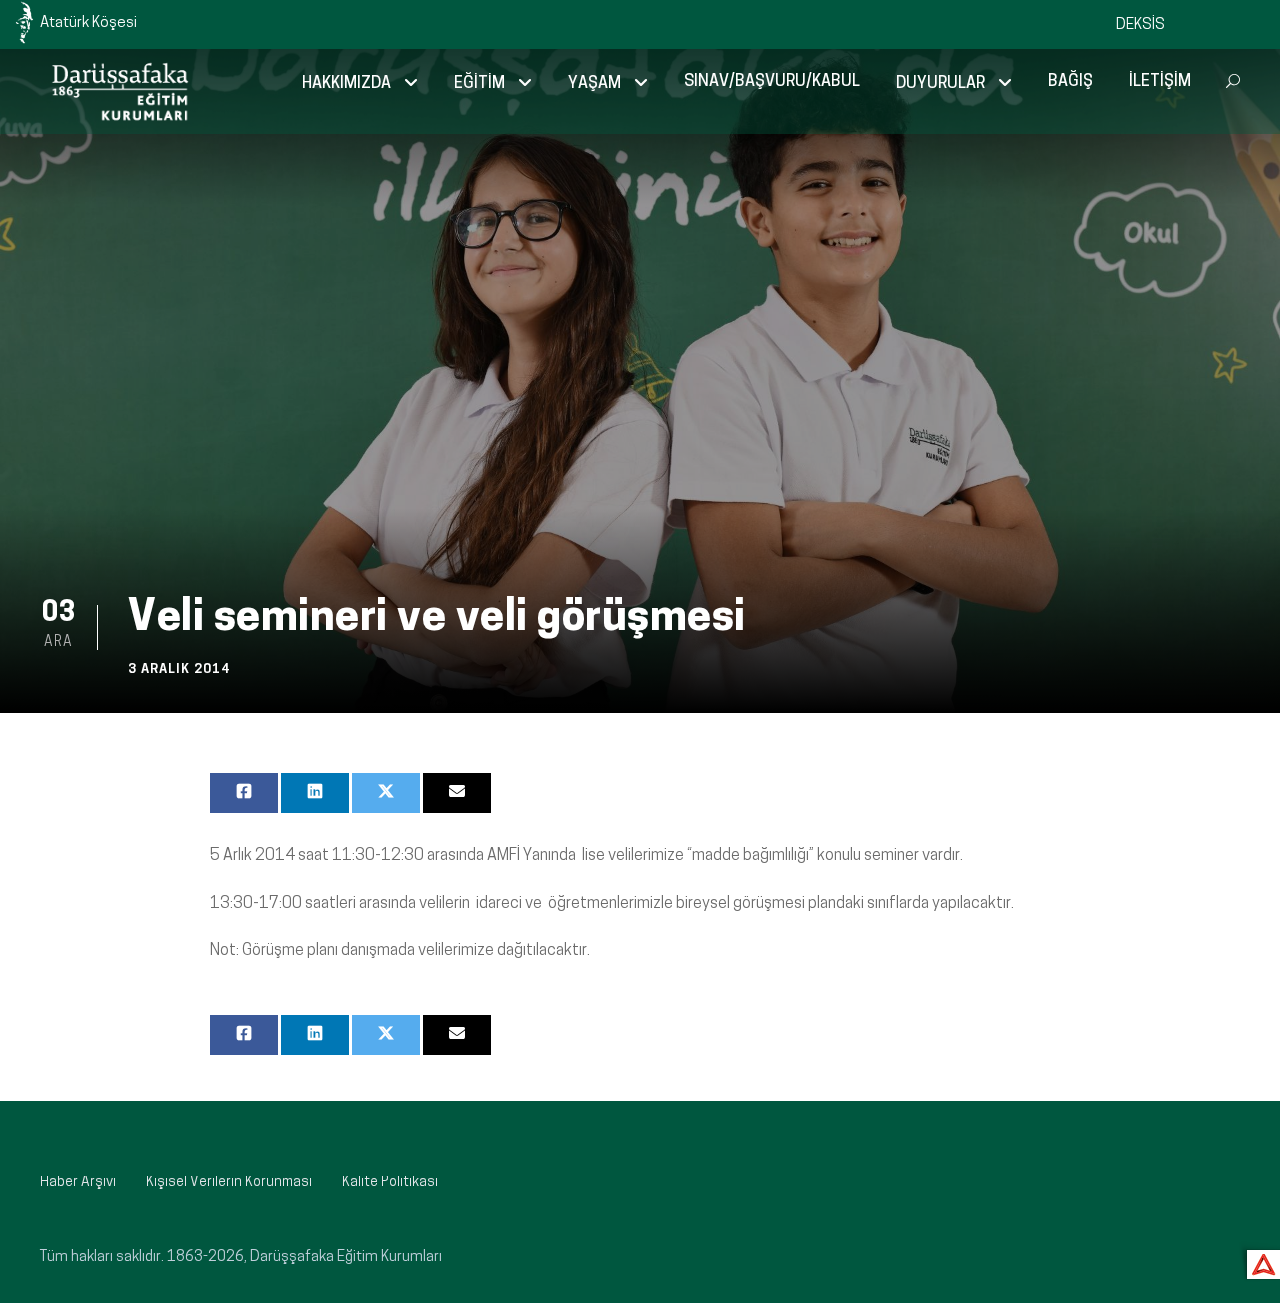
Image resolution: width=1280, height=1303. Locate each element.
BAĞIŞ (1070, 82)
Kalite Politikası (390, 1182)
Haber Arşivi (78, 1182)
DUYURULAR (940, 84)
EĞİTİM (479, 84)
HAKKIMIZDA (346, 84)
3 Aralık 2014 (179, 669)
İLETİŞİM (1160, 82)
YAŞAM (594, 84)
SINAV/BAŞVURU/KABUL (772, 82)
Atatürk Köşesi (88, 23)
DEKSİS (1140, 25)
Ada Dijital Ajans (1259, 1261)
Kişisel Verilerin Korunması (229, 1182)
